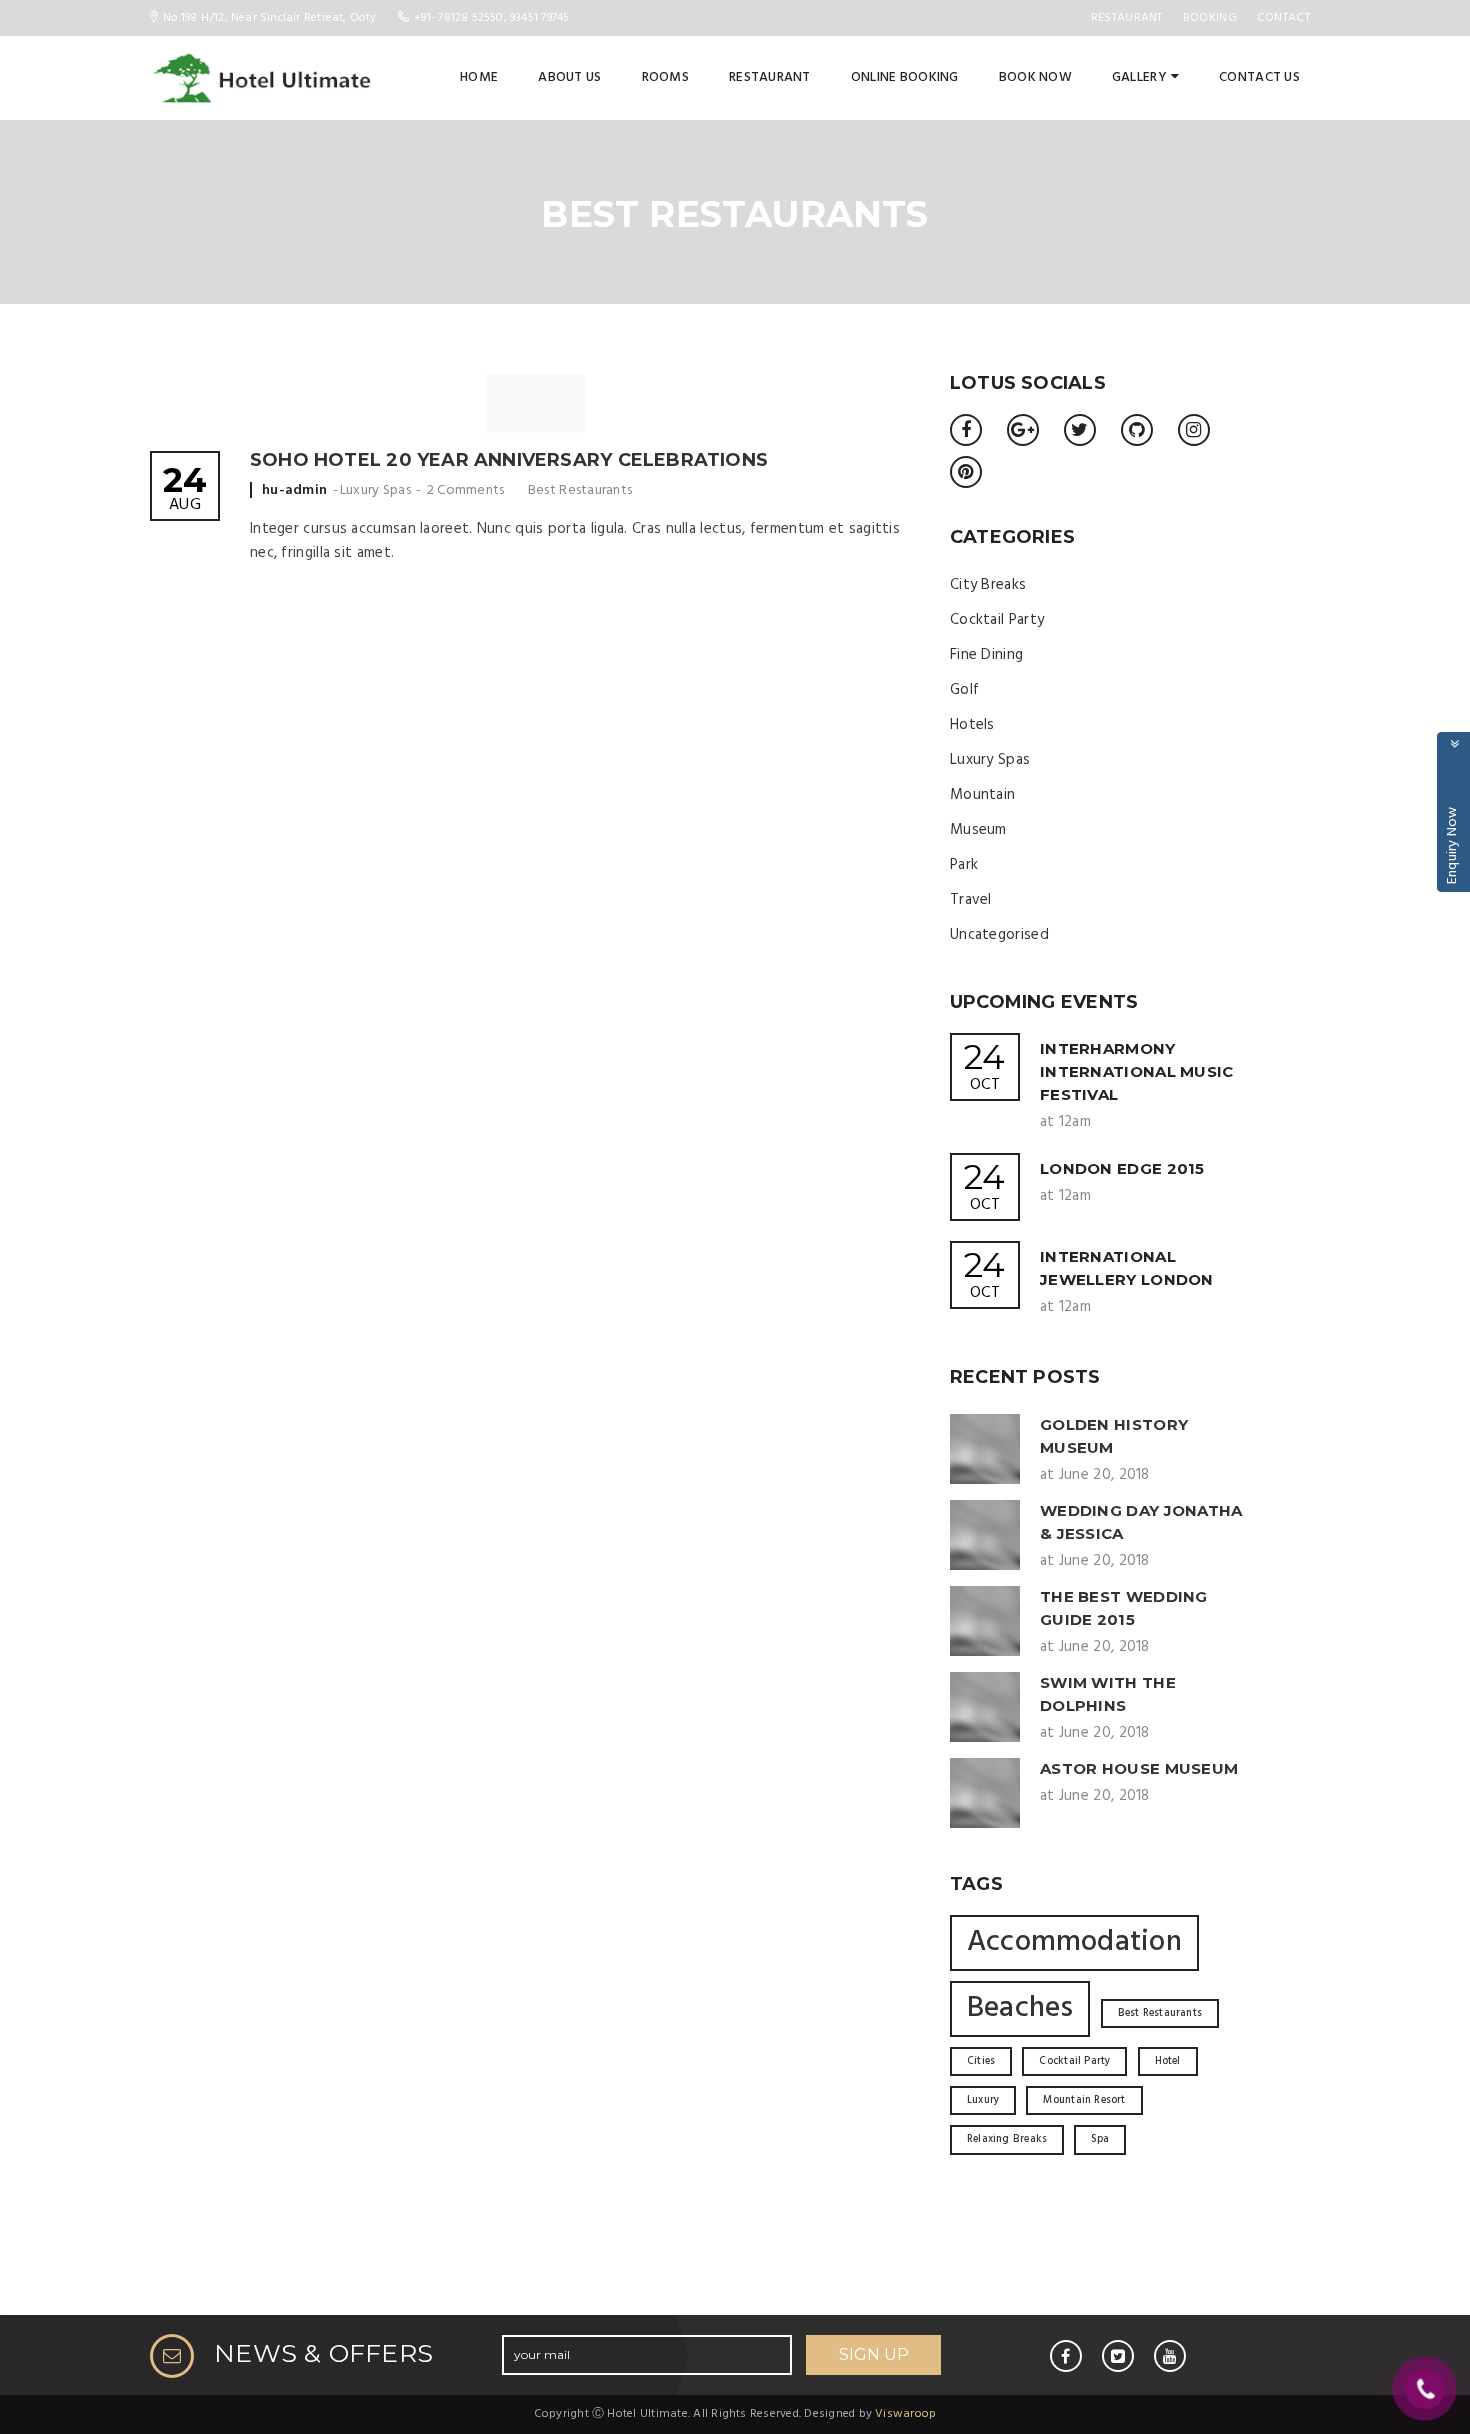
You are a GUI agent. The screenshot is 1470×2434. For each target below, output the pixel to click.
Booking (1210, 18)
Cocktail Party (997, 620)
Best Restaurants (580, 490)
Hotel (1168, 2061)
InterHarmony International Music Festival (1137, 1071)
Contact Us (1259, 77)
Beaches (1020, 2008)
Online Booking (905, 77)
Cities (981, 2061)
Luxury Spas (375, 490)
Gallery (1139, 77)
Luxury (983, 2100)
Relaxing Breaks (1007, 2139)
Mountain (982, 795)
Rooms (665, 77)
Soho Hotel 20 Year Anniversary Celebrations (509, 460)
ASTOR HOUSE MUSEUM (1139, 1768)
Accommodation (1074, 1942)
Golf (964, 690)
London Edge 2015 (1122, 1168)
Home (479, 77)
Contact (1283, 18)
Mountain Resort (1084, 2100)
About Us (569, 77)
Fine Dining (986, 655)
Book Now (1035, 77)
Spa (1100, 2139)
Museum (978, 830)
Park (964, 865)
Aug (185, 490)
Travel (971, 900)
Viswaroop (905, 2414)
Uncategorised (999, 935)
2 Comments (466, 490)
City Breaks (988, 585)
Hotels (972, 725)
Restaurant (1127, 18)
